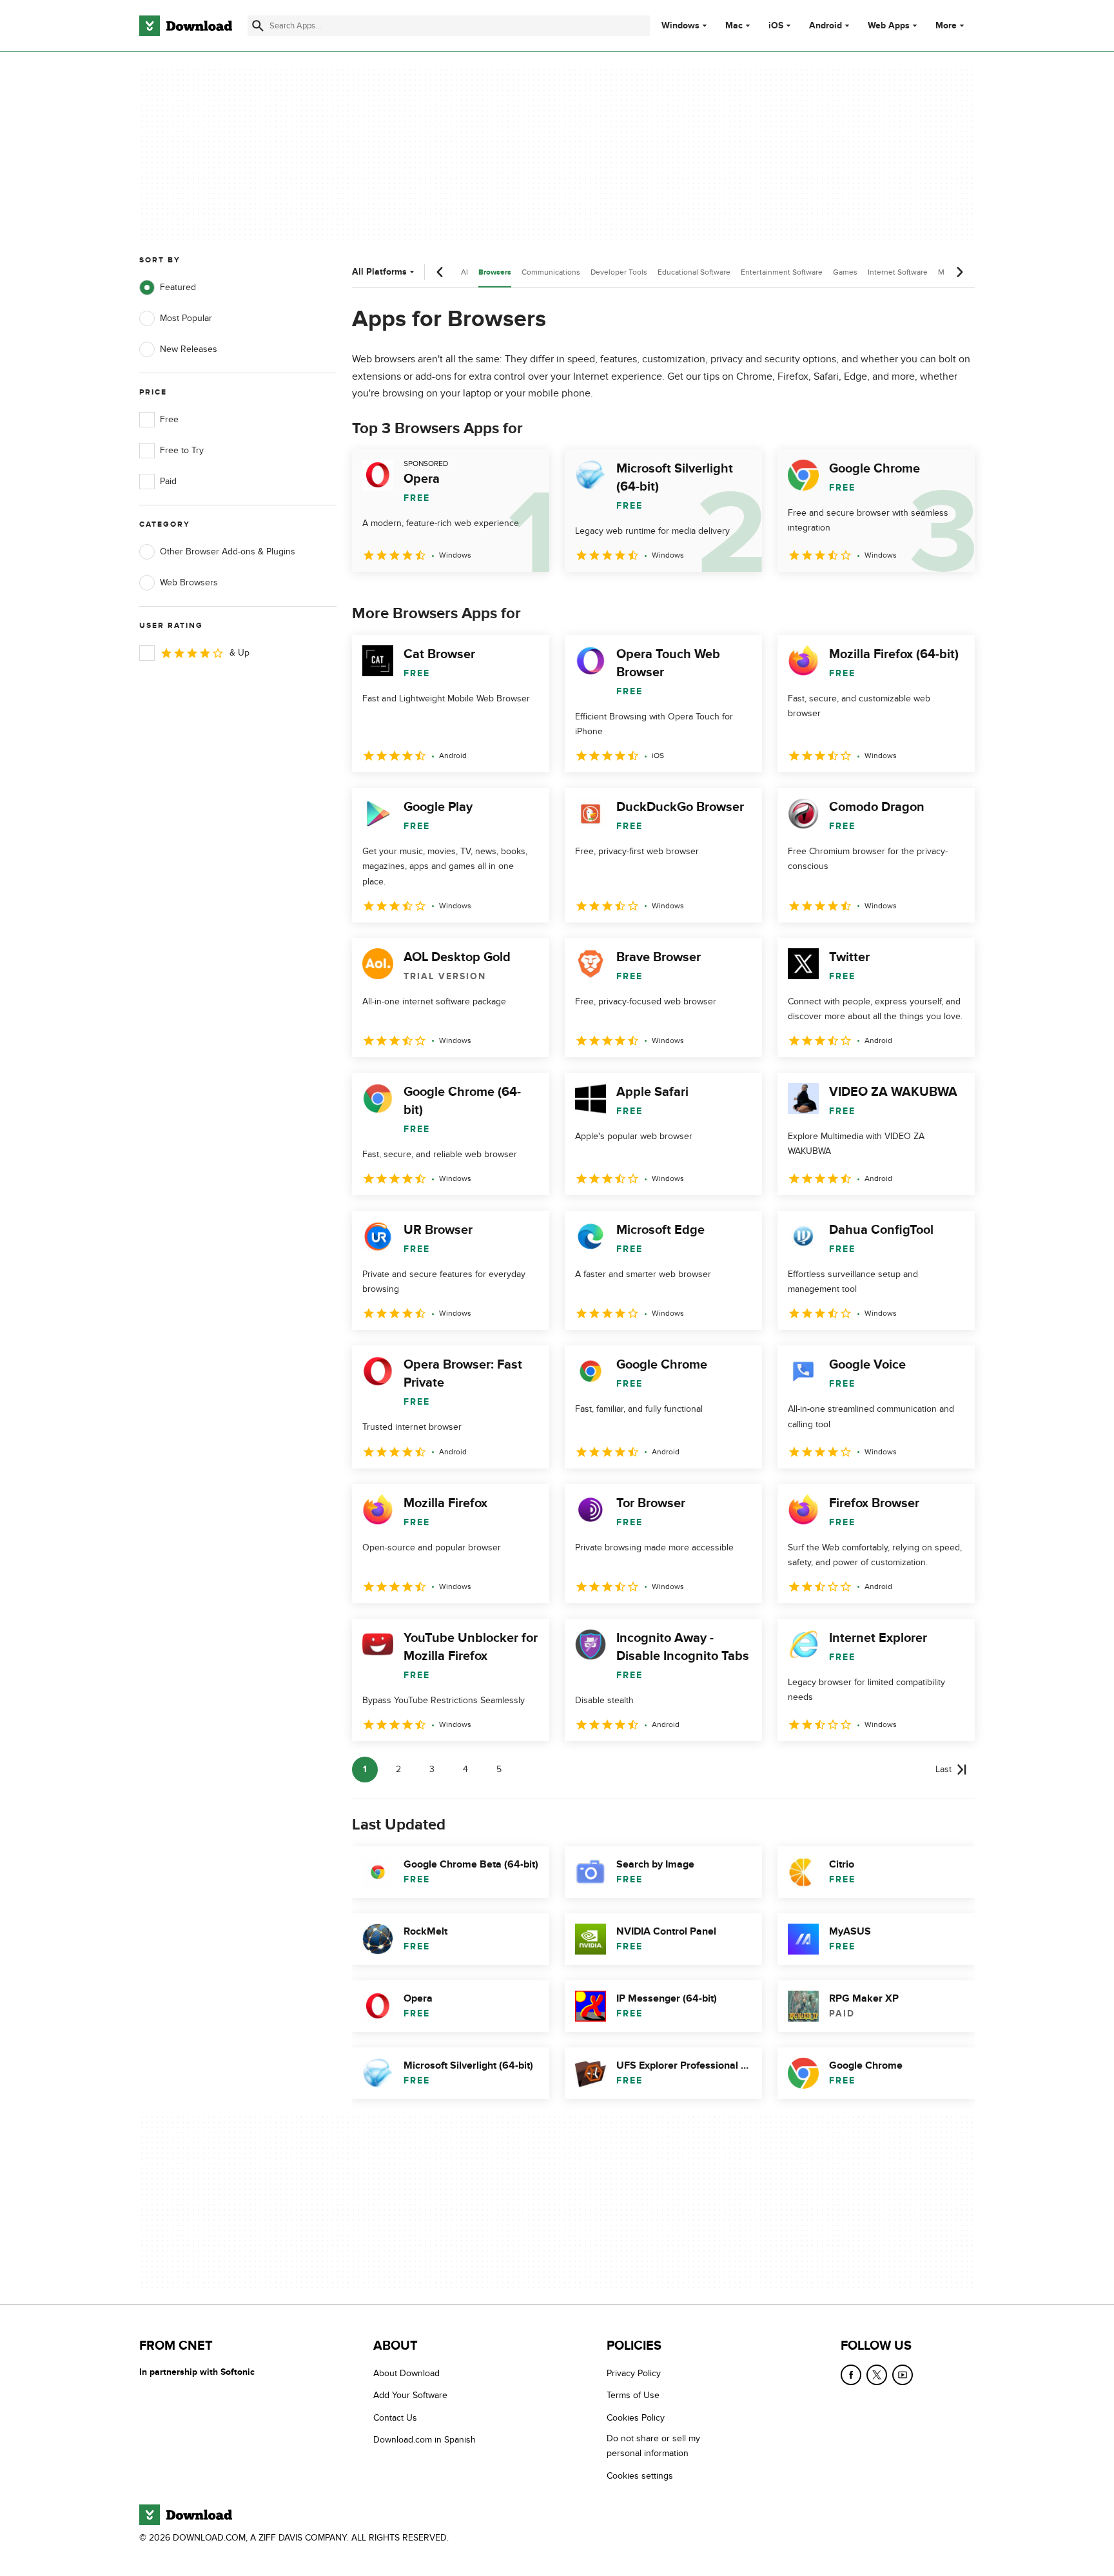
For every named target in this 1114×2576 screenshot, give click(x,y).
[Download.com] (186, 26)
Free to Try (182, 450)
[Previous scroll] (440, 272)
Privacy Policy (634, 2373)
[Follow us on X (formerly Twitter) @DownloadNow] (877, 2375)
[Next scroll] (959, 272)
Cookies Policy (636, 2417)
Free (169, 419)
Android (826, 26)
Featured (178, 287)
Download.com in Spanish (425, 2440)
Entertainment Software (782, 272)
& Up (239, 653)
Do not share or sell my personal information (653, 2446)
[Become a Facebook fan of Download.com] (851, 2375)
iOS (776, 26)
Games (845, 272)
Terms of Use (633, 2395)
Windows (680, 26)
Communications (551, 272)
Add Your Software (410, 2395)
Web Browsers (189, 582)
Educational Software (694, 272)
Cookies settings (640, 2475)
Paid (168, 481)
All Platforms (379, 272)
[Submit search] (258, 26)
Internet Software (898, 272)
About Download (406, 2373)
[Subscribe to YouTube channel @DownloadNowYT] (903, 2375)
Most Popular (186, 318)
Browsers (495, 272)
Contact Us (395, 2417)
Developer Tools (619, 272)
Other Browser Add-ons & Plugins (228, 551)
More (946, 25)
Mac (734, 26)
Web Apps (889, 26)
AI (464, 272)
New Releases (189, 349)
